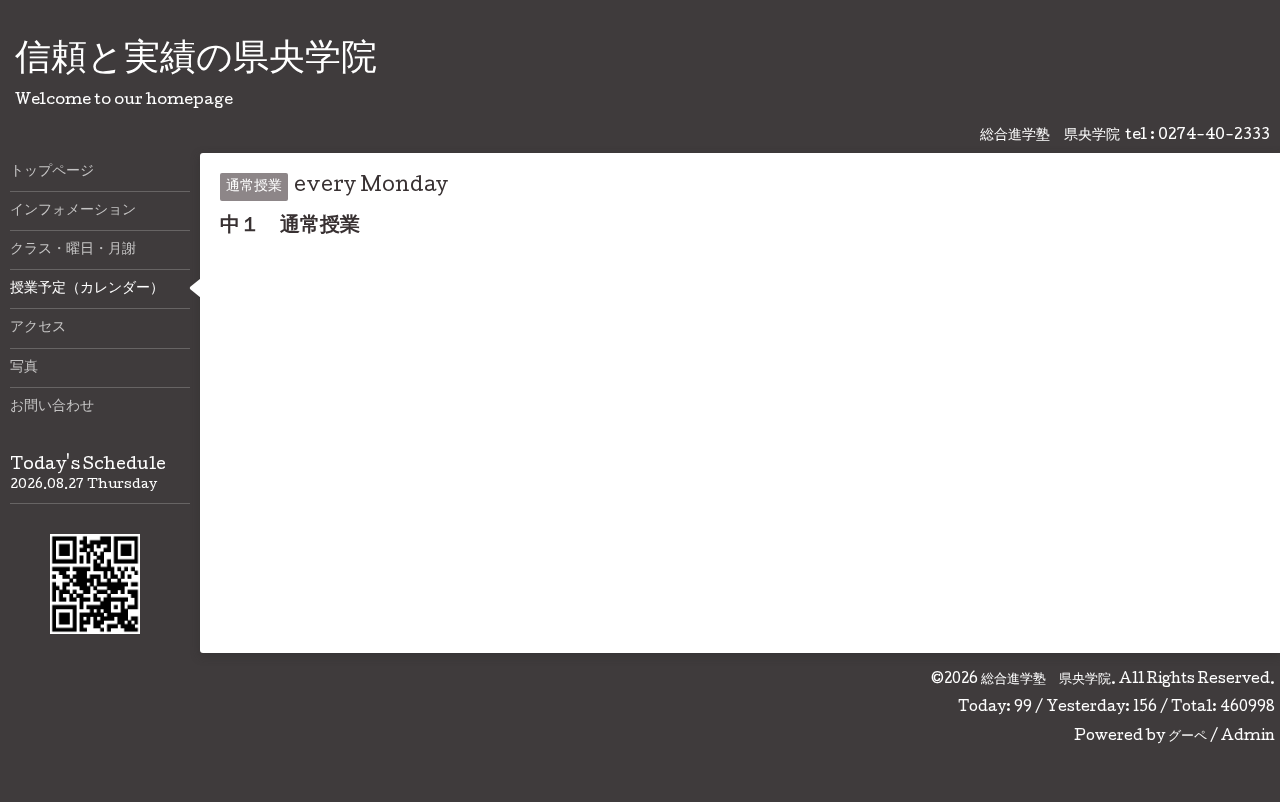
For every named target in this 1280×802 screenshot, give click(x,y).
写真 (24, 368)
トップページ (52, 172)
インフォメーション (73, 211)
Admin (1248, 737)
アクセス (38, 328)
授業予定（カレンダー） (87, 289)
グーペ (1187, 737)
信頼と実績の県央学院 (196, 61)
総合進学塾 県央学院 (1046, 680)
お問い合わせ (52, 407)
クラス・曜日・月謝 (73, 250)
